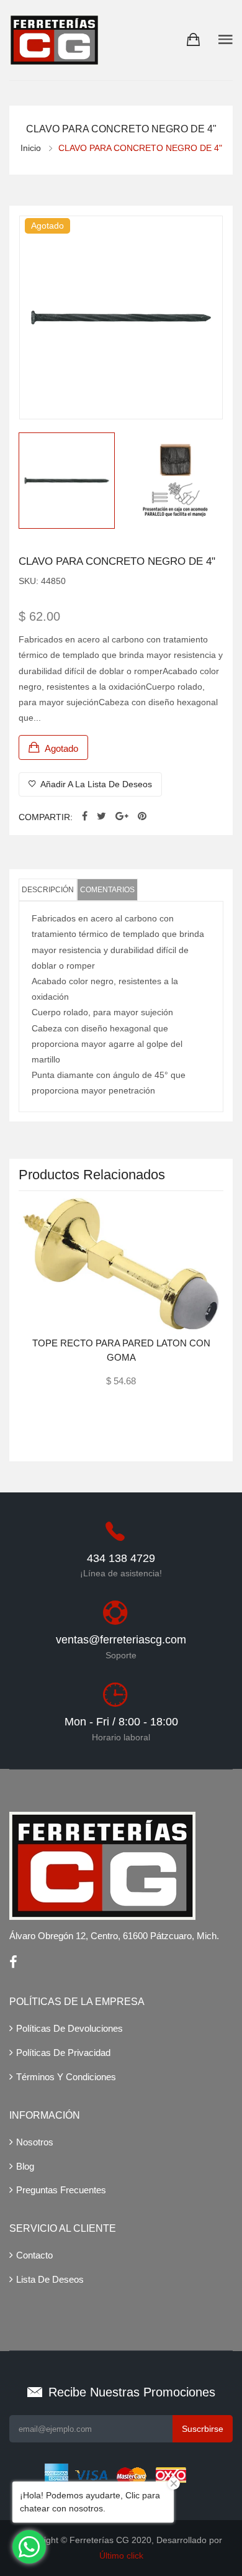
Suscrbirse (203, 2429)
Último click (121, 2555)
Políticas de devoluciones (69, 2028)
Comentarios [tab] (107, 890)
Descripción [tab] (48, 890)
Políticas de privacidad (63, 2053)
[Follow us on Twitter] (101, 817)
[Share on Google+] (122, 817)
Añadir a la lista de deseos (95, 784)
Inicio (31, 148)
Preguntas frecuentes (61, 2190)
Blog (25, 2166)
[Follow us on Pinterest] (142, 817)
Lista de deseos (50, 2279)
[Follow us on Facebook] (85, 817)
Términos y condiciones (66, 2077)
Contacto (34, 2255)
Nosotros (35, 2142)
